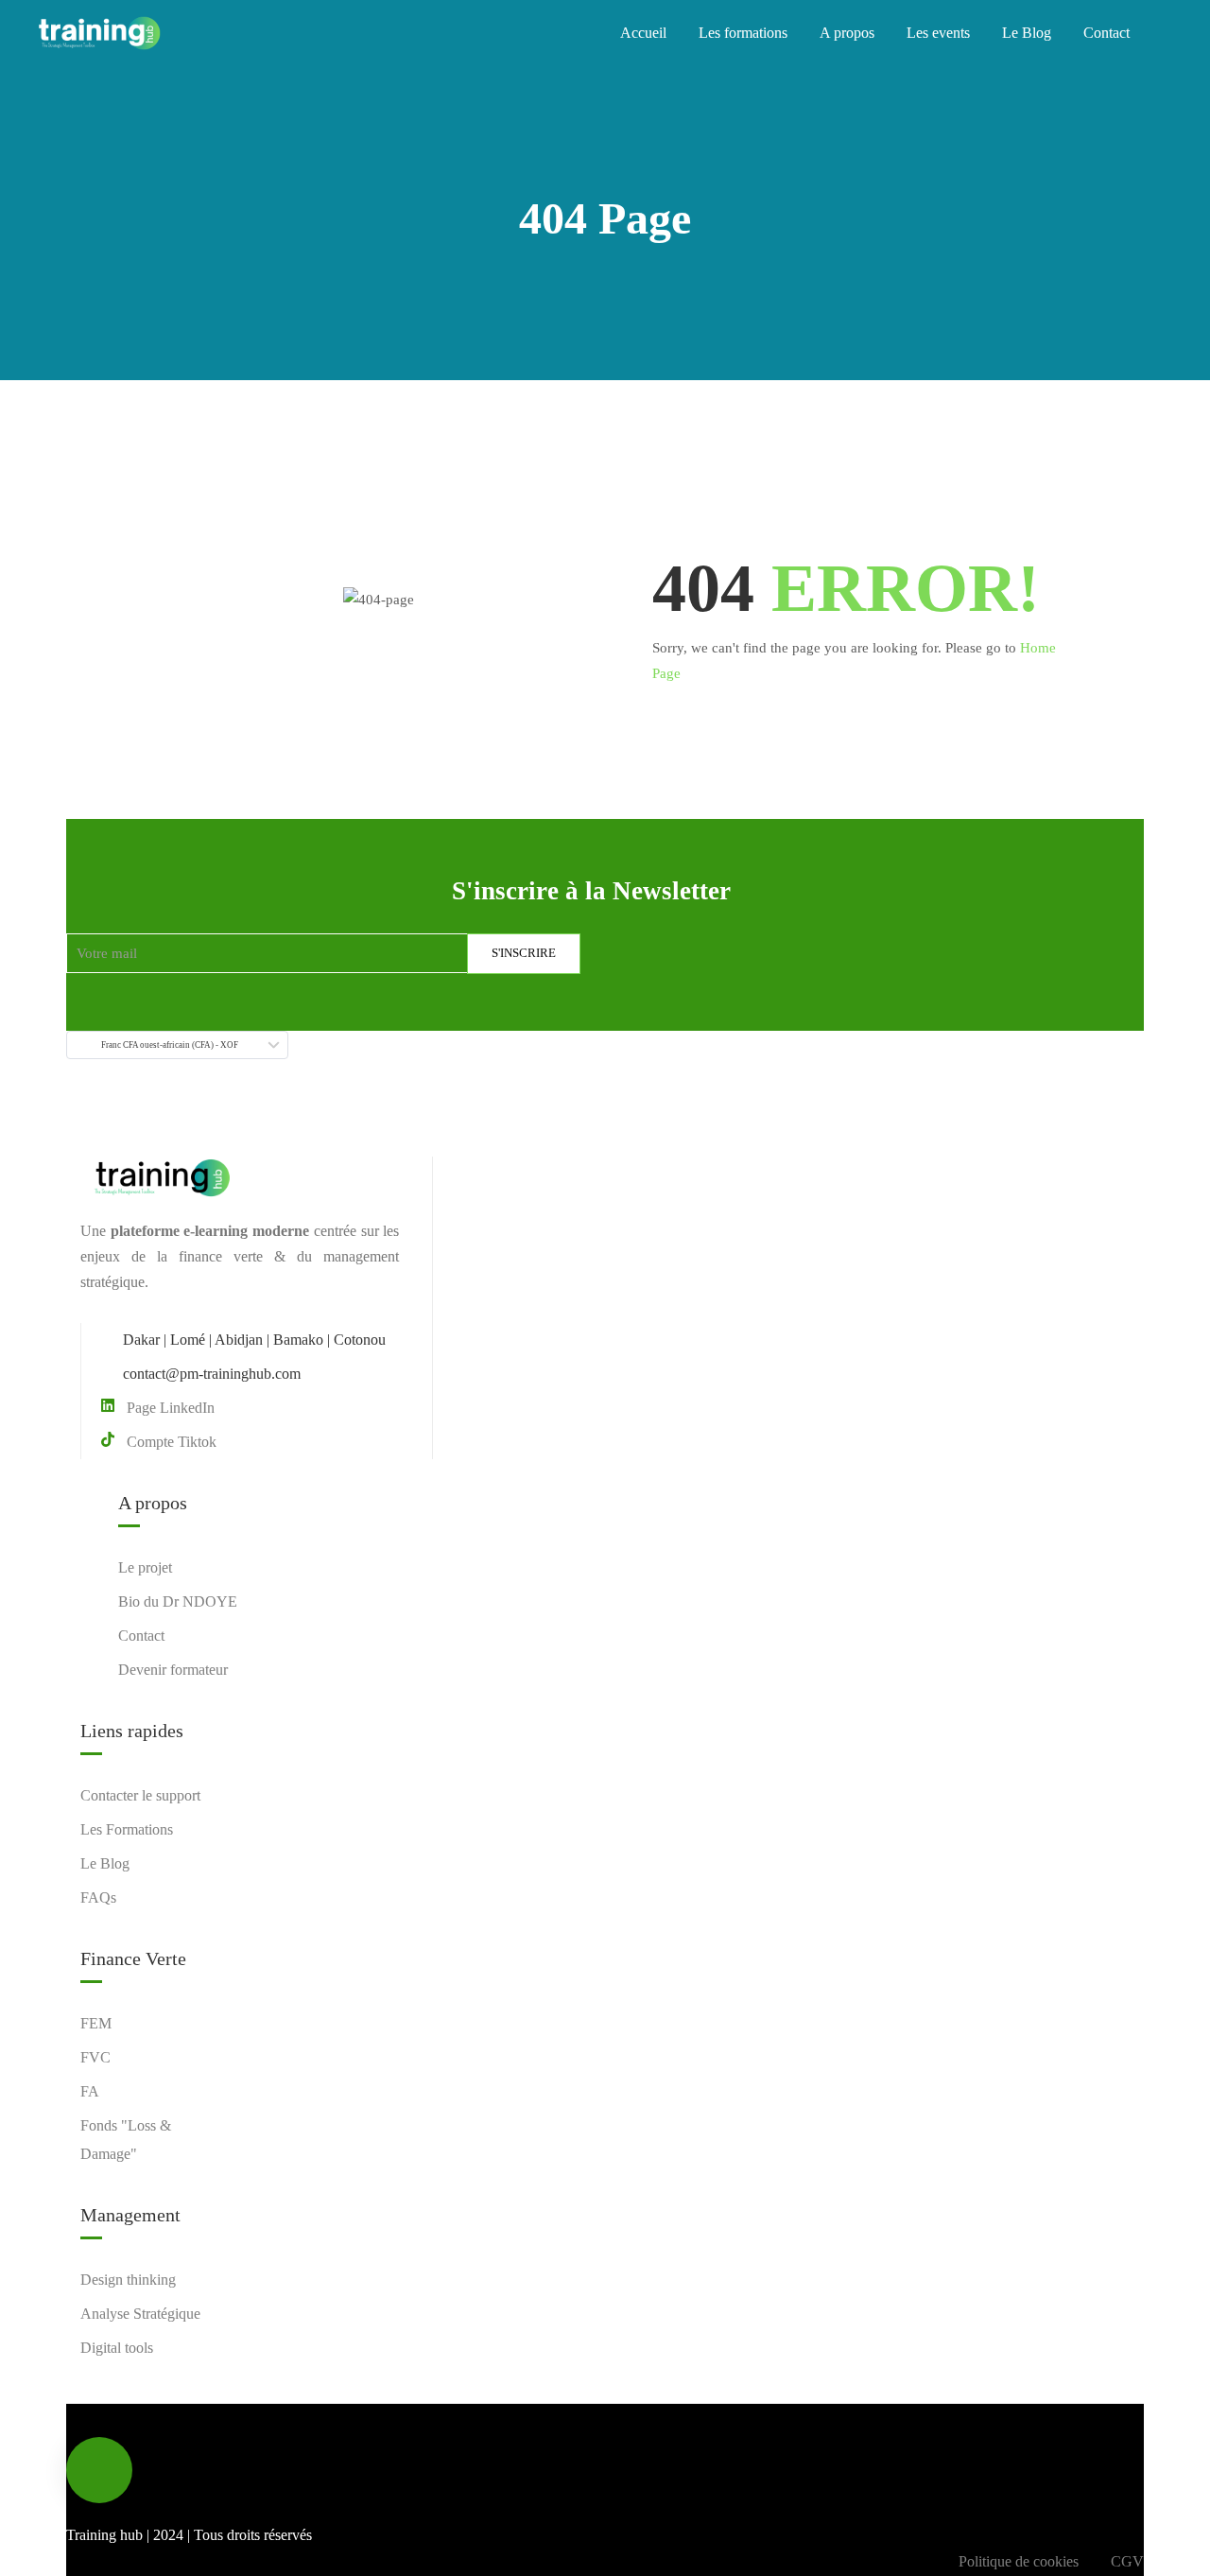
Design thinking (128, 2280)
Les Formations (127, 1829)
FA (90, 2091)
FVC (95, 2057)
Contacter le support (140, 1795)
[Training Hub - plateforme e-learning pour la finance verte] (99, 33)
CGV (1127, 2561)
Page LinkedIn (171, 1408)
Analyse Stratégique (140, 2314)
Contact (1106, 33)
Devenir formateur (173, 1670)
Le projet (145, 1567)
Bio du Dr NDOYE (178, 1601)
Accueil (643, 33)
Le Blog (1027, 33)
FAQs (98, 1897)
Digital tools (117, 2348)
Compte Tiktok (172, 1442)
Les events (938, 33)
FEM (96, 2023)
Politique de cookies (1019, 2561)
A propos (847, 33)
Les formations (743, 33)
